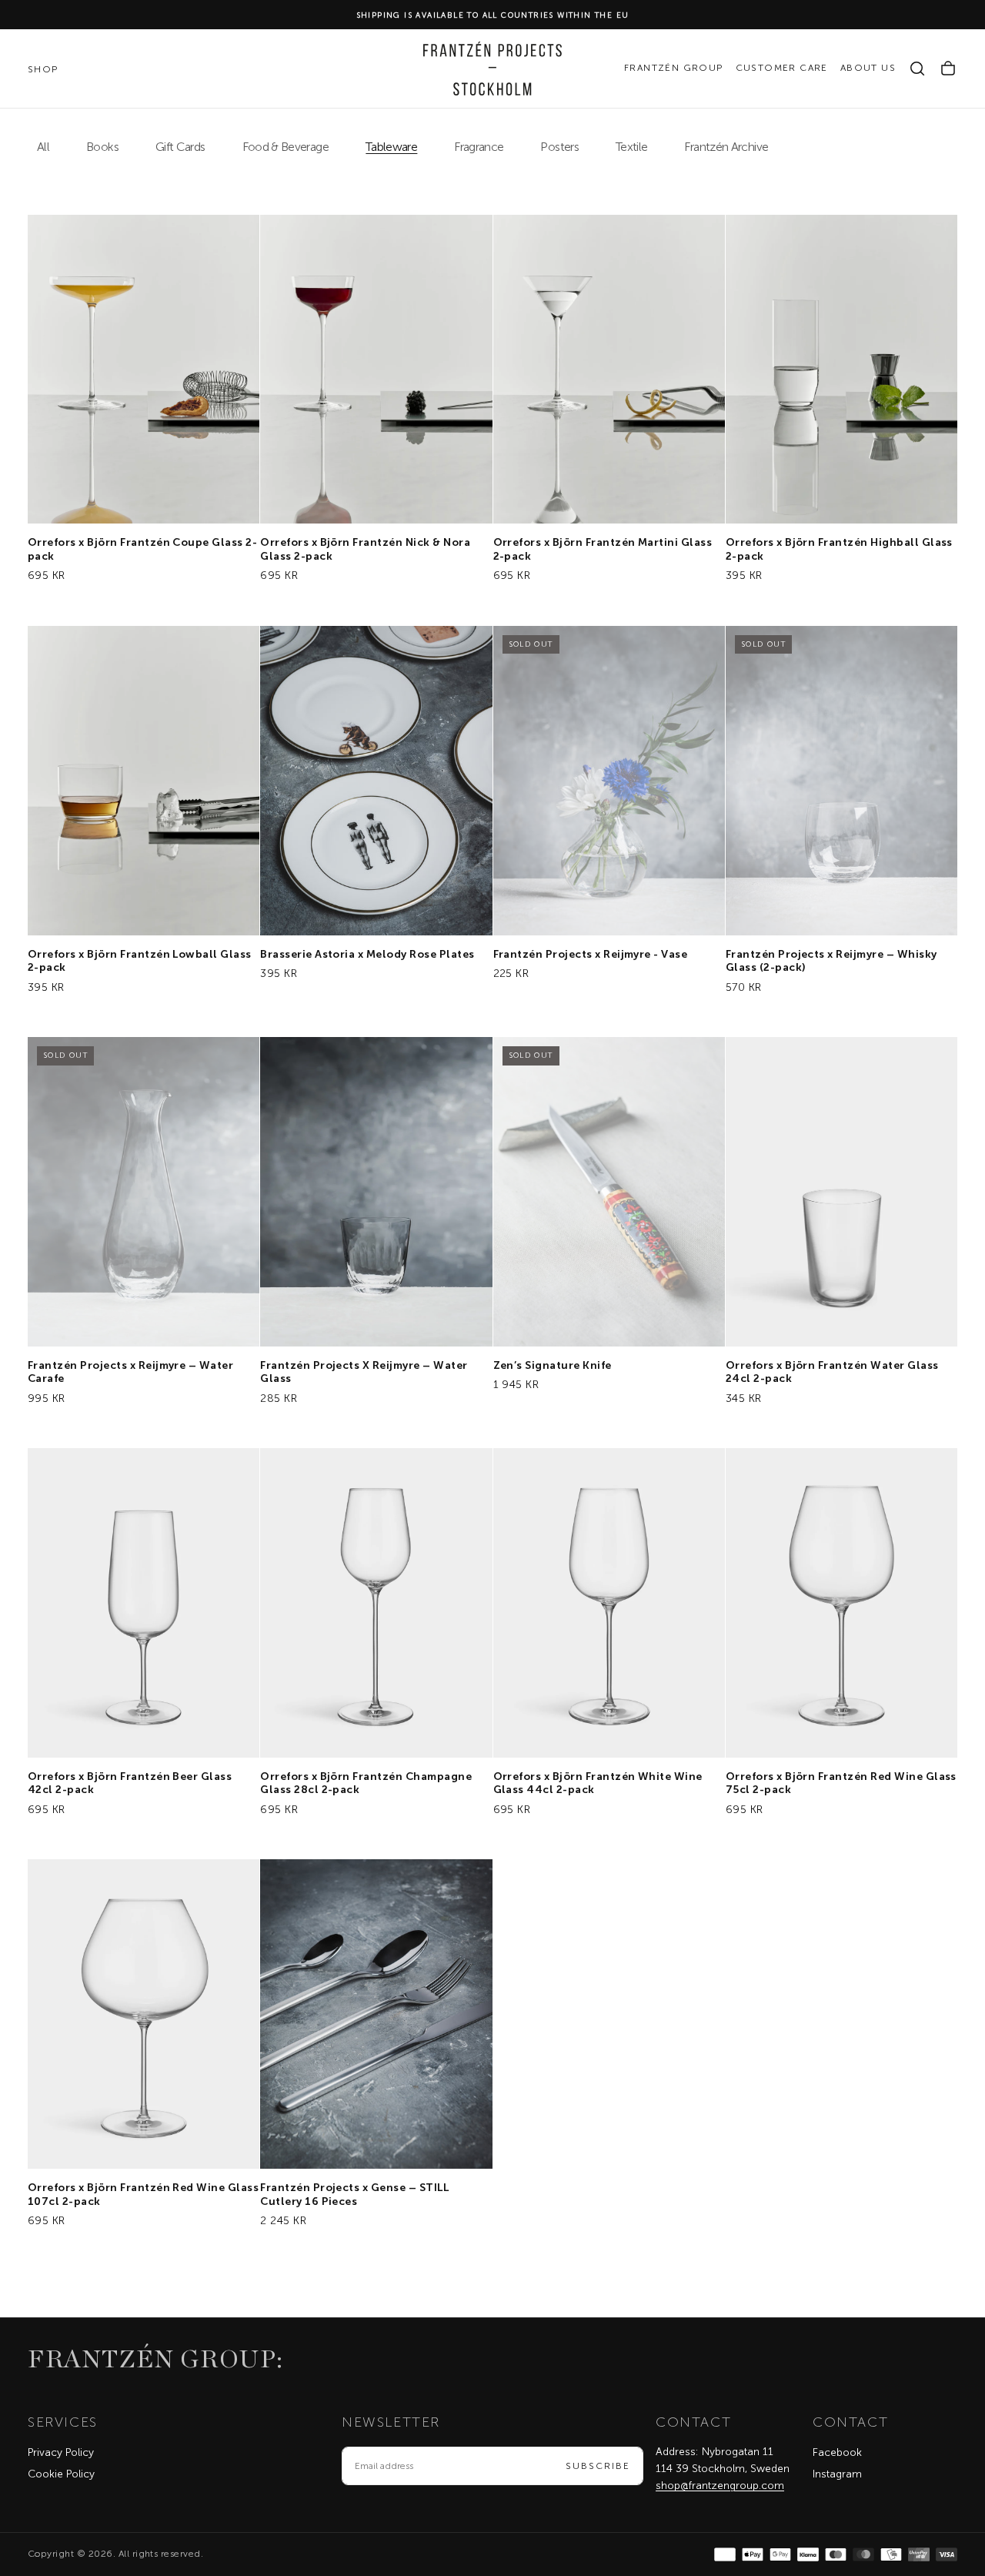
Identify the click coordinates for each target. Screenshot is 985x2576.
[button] (917, 69)
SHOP (43, 69)
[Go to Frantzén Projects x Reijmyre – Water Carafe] (144, 1192)
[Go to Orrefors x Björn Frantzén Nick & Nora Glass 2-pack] (376, 370)
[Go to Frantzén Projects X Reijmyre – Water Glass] (376, 1192)
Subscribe (598, 2466)
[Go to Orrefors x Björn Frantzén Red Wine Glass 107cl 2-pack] (144, 2014)
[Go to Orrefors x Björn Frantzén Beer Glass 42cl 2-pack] (144, 1603)
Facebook (837, 2452)
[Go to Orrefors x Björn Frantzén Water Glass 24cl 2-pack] (841, 1192)
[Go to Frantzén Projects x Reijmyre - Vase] (609, 781)
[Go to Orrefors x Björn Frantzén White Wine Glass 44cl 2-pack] (609, 1603)
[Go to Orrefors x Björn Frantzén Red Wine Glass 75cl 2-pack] (841, 1603)
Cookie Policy (61, 2474)
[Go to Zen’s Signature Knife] (609, 1192)
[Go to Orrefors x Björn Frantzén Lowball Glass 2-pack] (144, 781)
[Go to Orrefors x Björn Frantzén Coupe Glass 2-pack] (144, 370)
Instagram (837, 2474)
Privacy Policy (61, 2452)
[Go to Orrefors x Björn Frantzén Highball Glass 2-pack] (841, 370)
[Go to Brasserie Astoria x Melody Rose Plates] (376, 781)
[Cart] (948, 69)
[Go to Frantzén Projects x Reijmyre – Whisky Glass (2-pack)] (841, 781)
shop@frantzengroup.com (720, 2486)
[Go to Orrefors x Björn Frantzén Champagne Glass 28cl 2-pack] (376, 1603)
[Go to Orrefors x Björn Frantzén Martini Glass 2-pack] (609, 370)
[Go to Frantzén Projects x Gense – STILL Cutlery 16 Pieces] (376, 2014)
